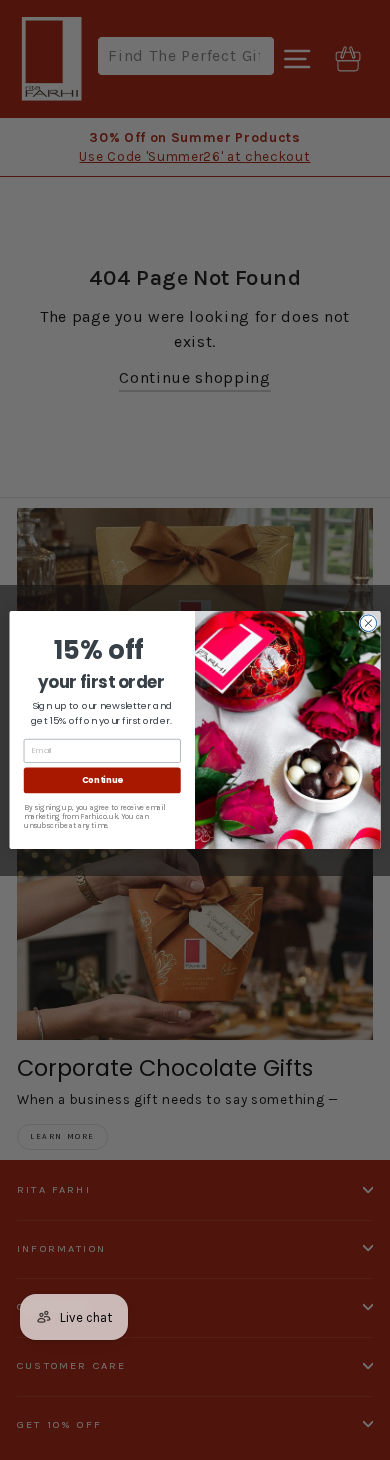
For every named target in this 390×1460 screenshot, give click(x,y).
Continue (102, 780)
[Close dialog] (368, 623)
